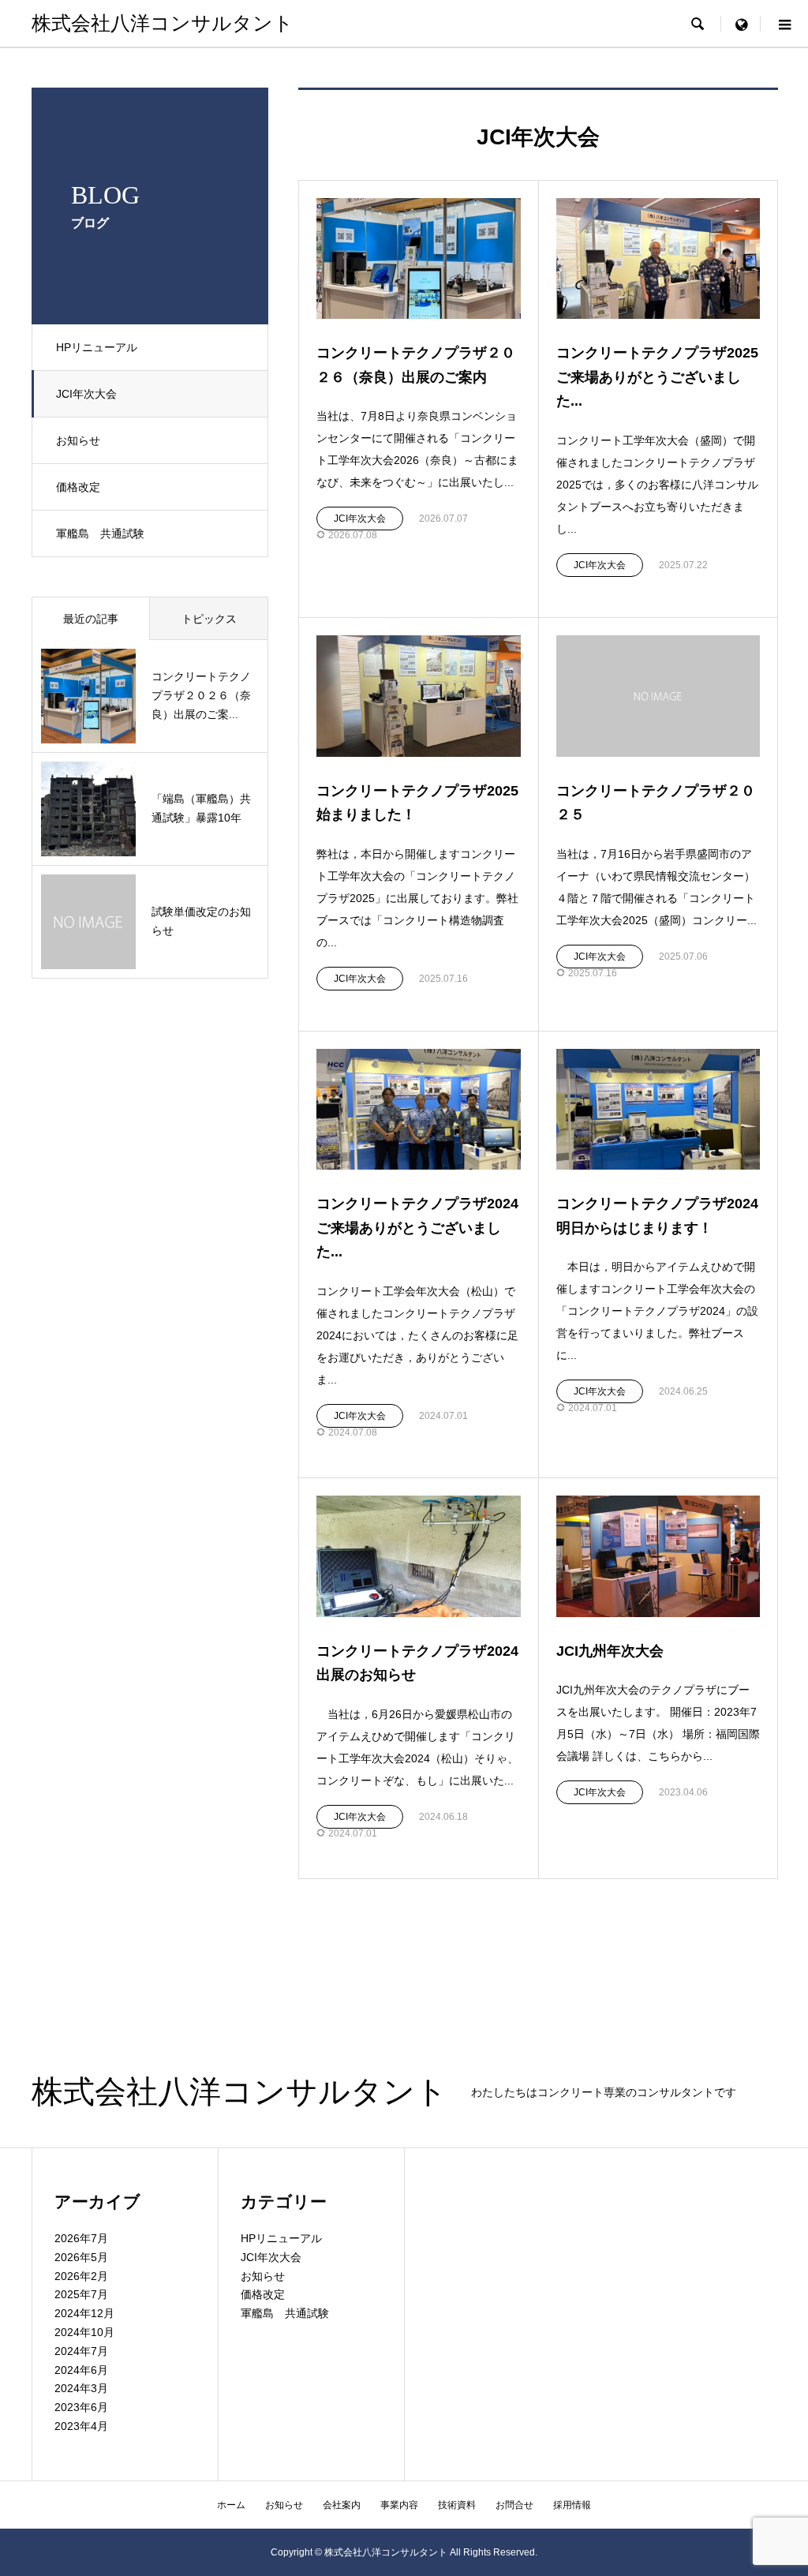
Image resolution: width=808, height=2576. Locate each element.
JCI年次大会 (86, 394)
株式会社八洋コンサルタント (163, 23)
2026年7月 (81, 2238)
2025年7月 (81, 2294)
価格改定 (78, 487)
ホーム (231, 2505)
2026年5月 (81, 2257)
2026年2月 (81, 2276)
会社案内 (342, 2505)
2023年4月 (81, 2426)
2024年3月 (81, 2388)
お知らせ (78, 440)
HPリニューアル (97, 347)
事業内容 (399, 2505)
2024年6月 (81, 2370)
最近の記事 (91, 619)
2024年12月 (84, 2313)
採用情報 (572, 2505)
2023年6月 (81, 2407)
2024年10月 (84, 2332)
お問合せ (514, 2505)
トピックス (209, 619)
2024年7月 (81, 2351)
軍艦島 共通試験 (100, 534)
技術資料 (457, 2505)
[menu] (741, 24)
